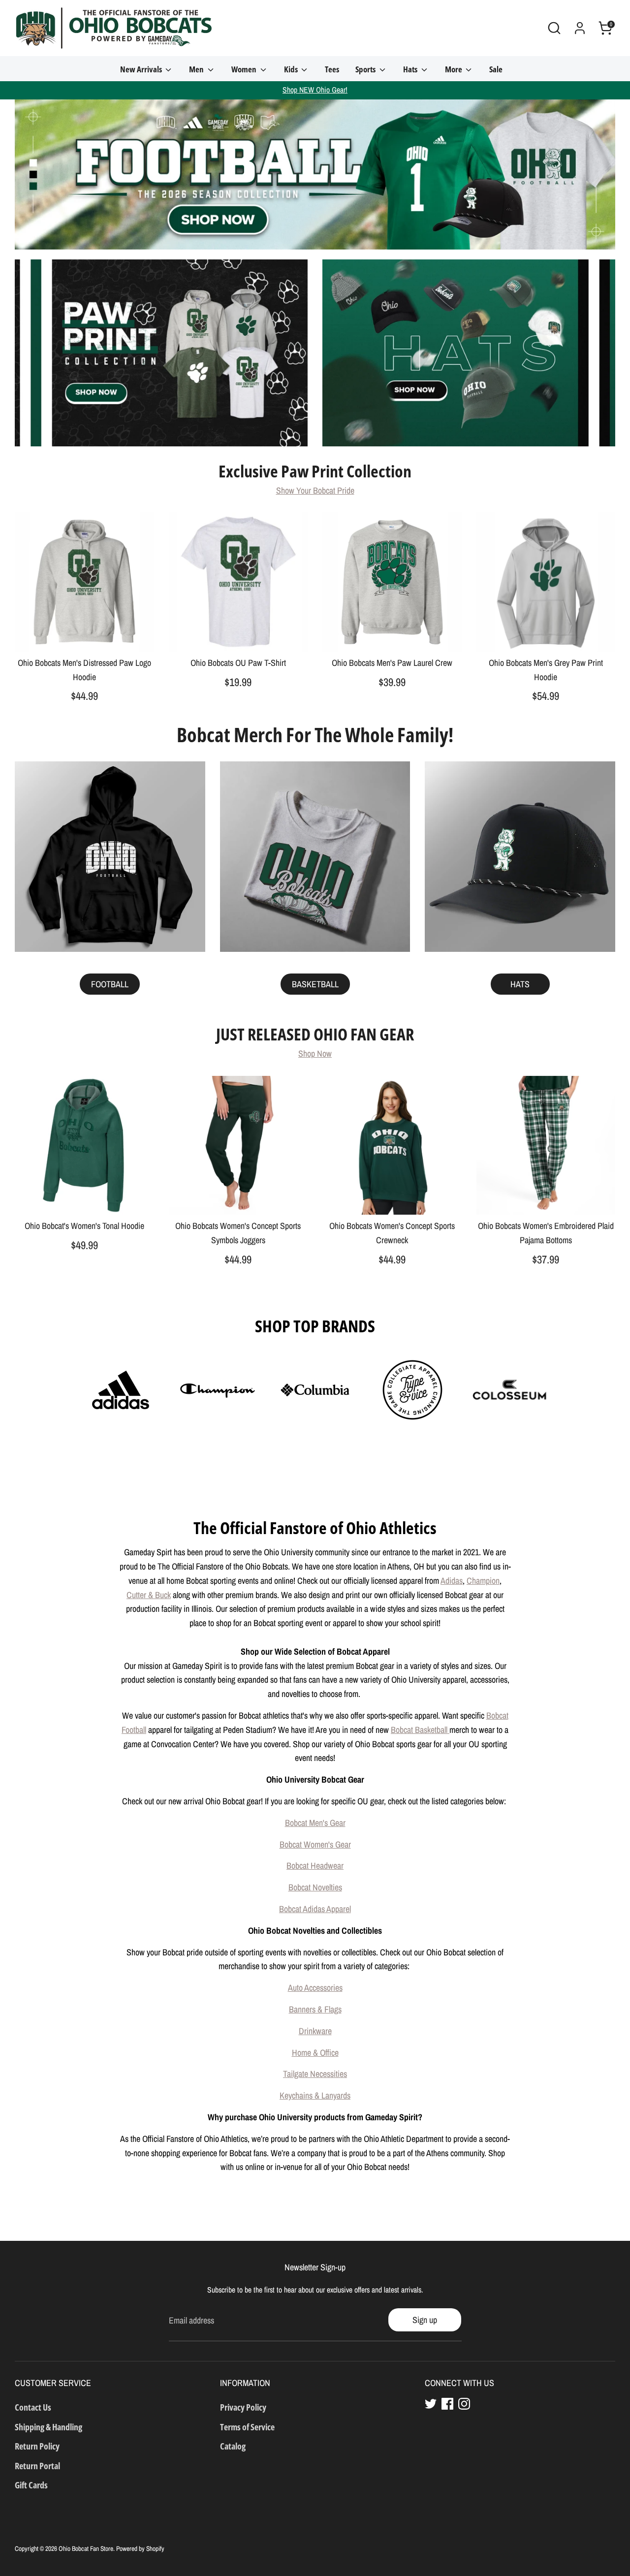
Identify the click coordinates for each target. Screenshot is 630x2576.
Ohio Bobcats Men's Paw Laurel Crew (392, 663)
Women (245, 69)
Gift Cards (31, 2485)
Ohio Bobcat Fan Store (86, 2548)
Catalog (233, 2446)
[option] (315, 174)
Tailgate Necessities (315, 2074)
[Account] (580, 28)
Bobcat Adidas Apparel (315, 1909)
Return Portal (37, 2466)
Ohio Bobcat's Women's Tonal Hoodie (84, 1226)
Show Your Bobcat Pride (315, 490)
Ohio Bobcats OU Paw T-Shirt (238, 663)
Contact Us (33, 2407)
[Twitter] (431, 2404)
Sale (496, 69)
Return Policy (37, 2446)
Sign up (425, 2320)
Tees (332, 69)
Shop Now (315, 1053)
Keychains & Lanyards (315, 2095)
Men (197, 69)
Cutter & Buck (149, 1595)
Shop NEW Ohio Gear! (315, 90)
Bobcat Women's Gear (315, 1844)
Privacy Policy (243, 2407)
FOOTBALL (110, 984)
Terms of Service (247, 2427)
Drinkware (315, 2031)
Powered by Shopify (140, 2548)
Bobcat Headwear (315, 1866)
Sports (366, 69)
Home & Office (315, 2053)
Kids (292, 69)
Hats (411, 69)
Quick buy (85, 635)
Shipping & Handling (48, 2427)
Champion (483, 1581)
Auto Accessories (315, 1988)
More (454, 69)
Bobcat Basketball (420, 1730)
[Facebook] (447, 2404)
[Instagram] (464, 2404)
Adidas (452, 1581)
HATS (520, 984)
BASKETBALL (315, 984)
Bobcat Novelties (315, 1887)
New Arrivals (142, 69)
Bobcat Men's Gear (315, 1823)
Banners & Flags (315, 2009)
